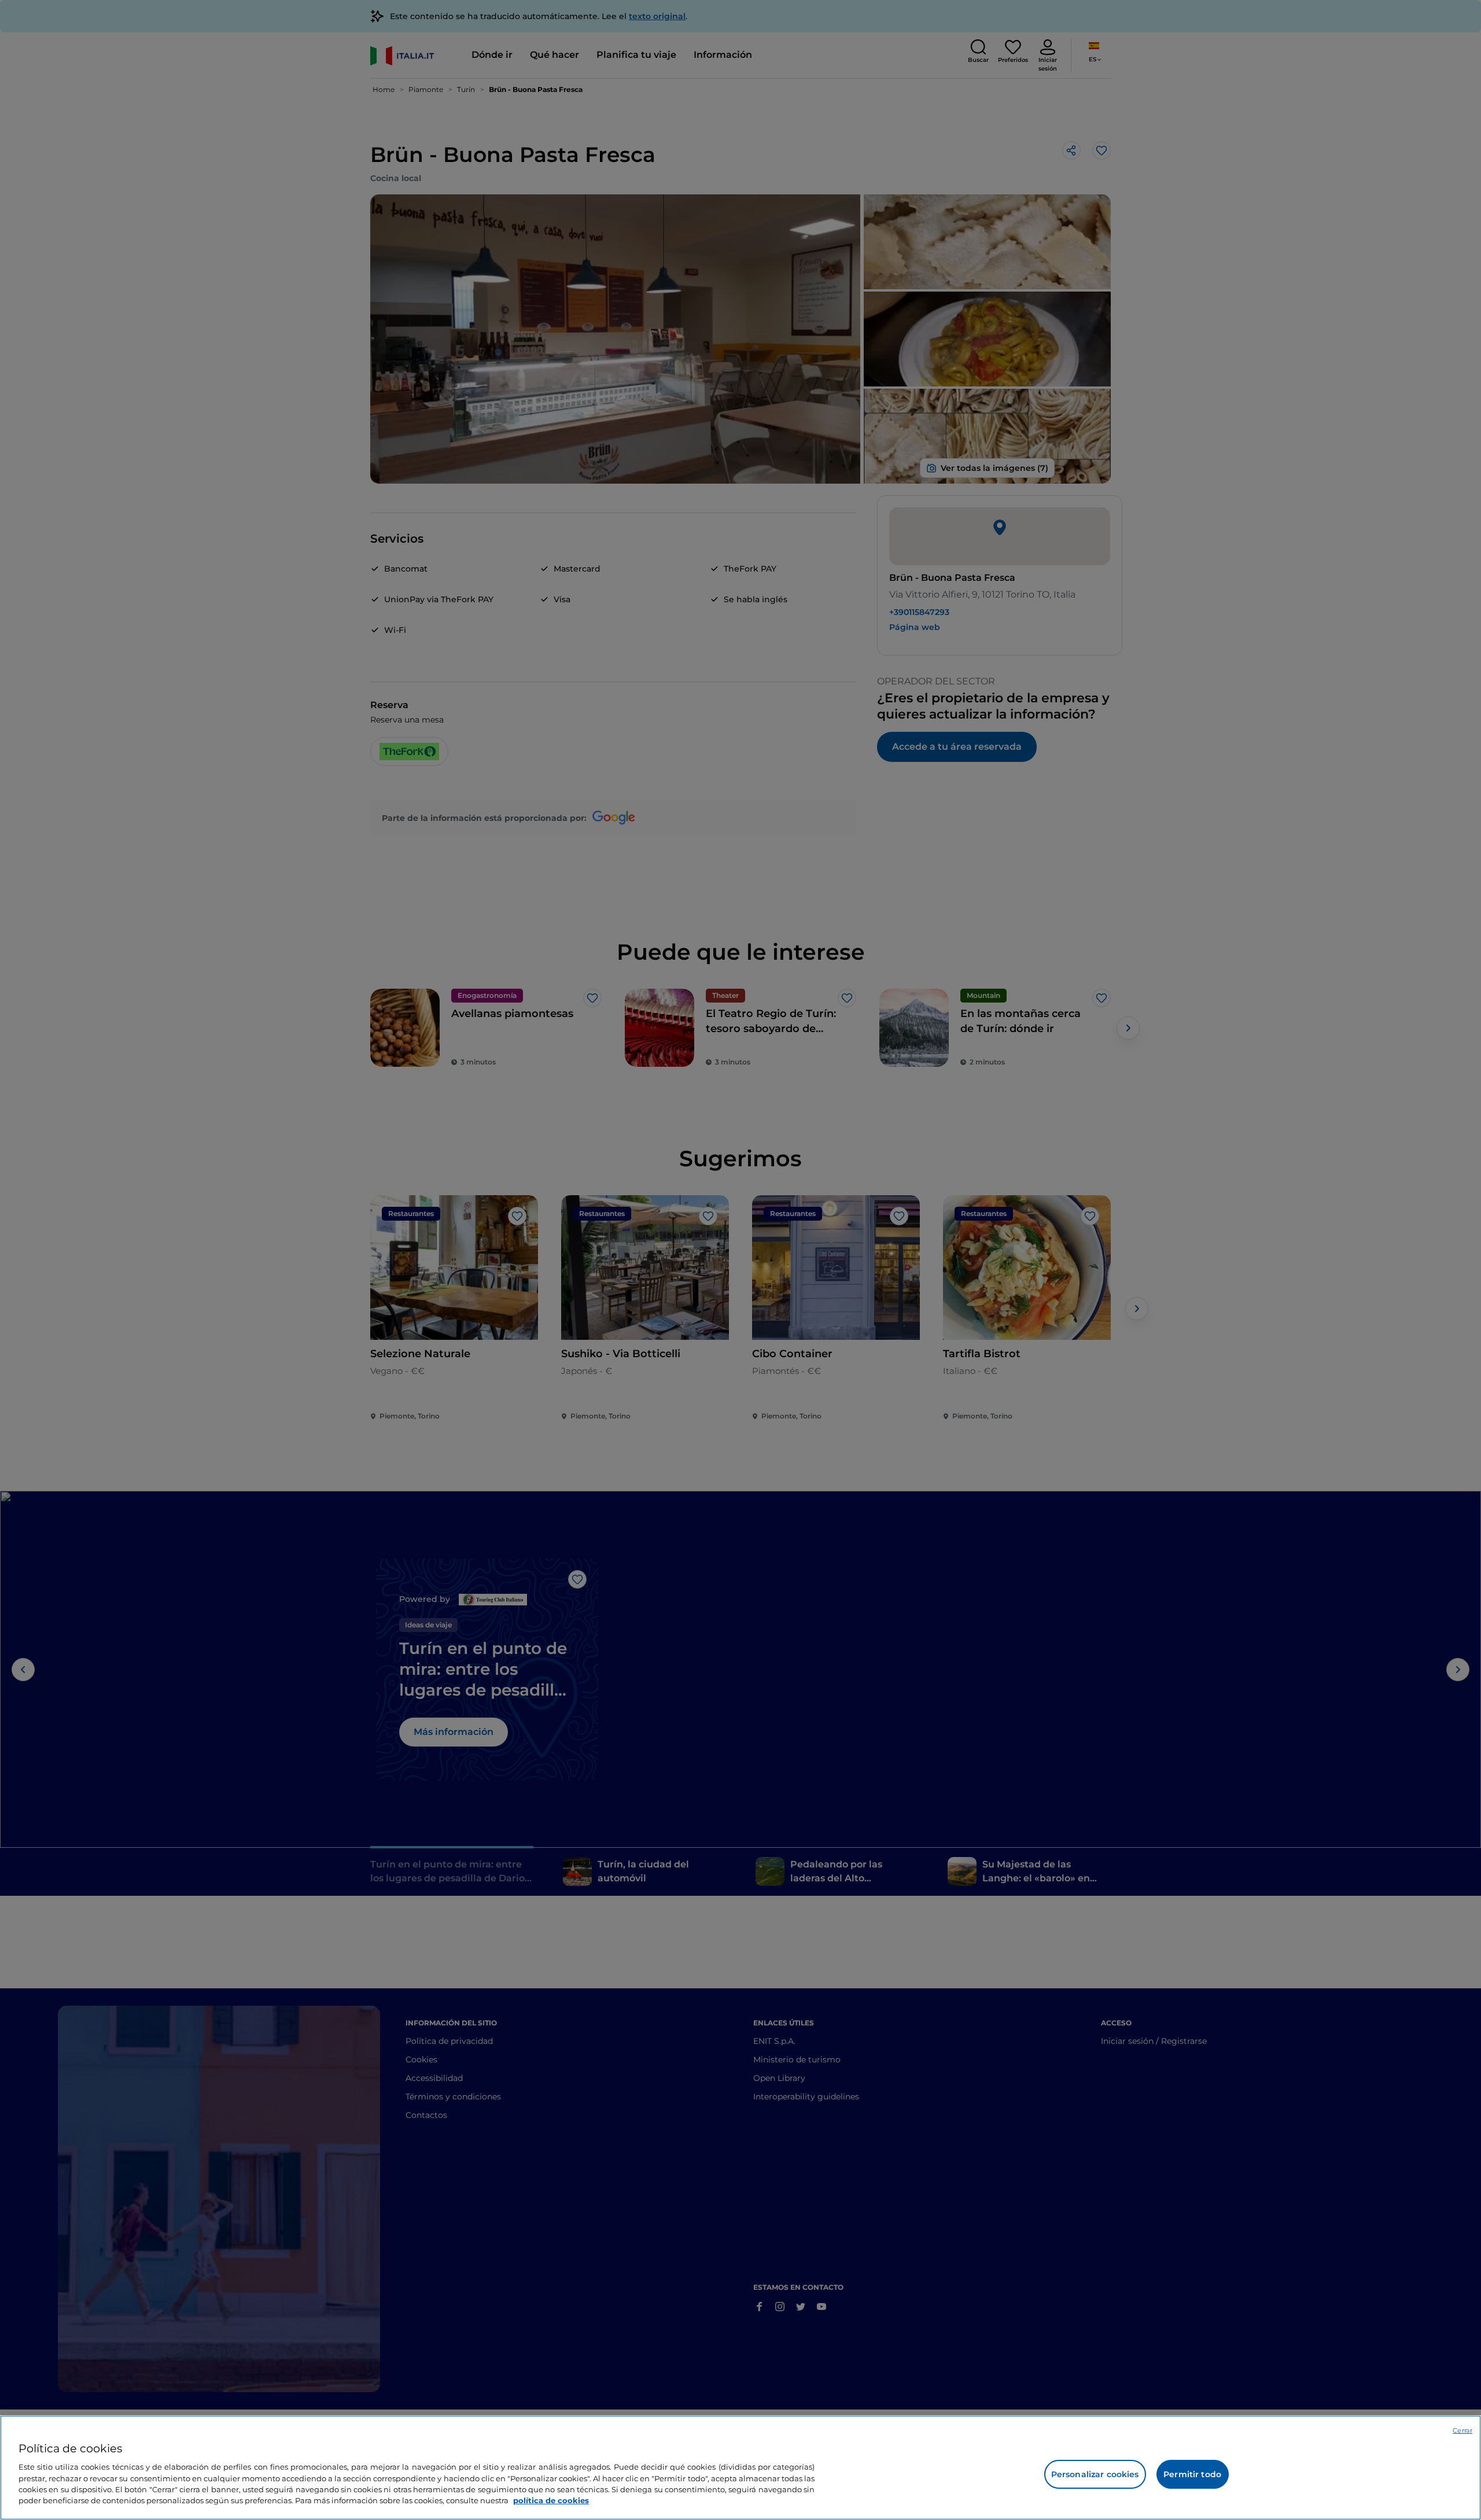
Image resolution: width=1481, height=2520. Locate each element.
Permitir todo (1192, 2474)
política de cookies (551, 2500)
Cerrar (1462, 2430)
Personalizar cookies (1095, 2474)
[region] (740, 2468)
